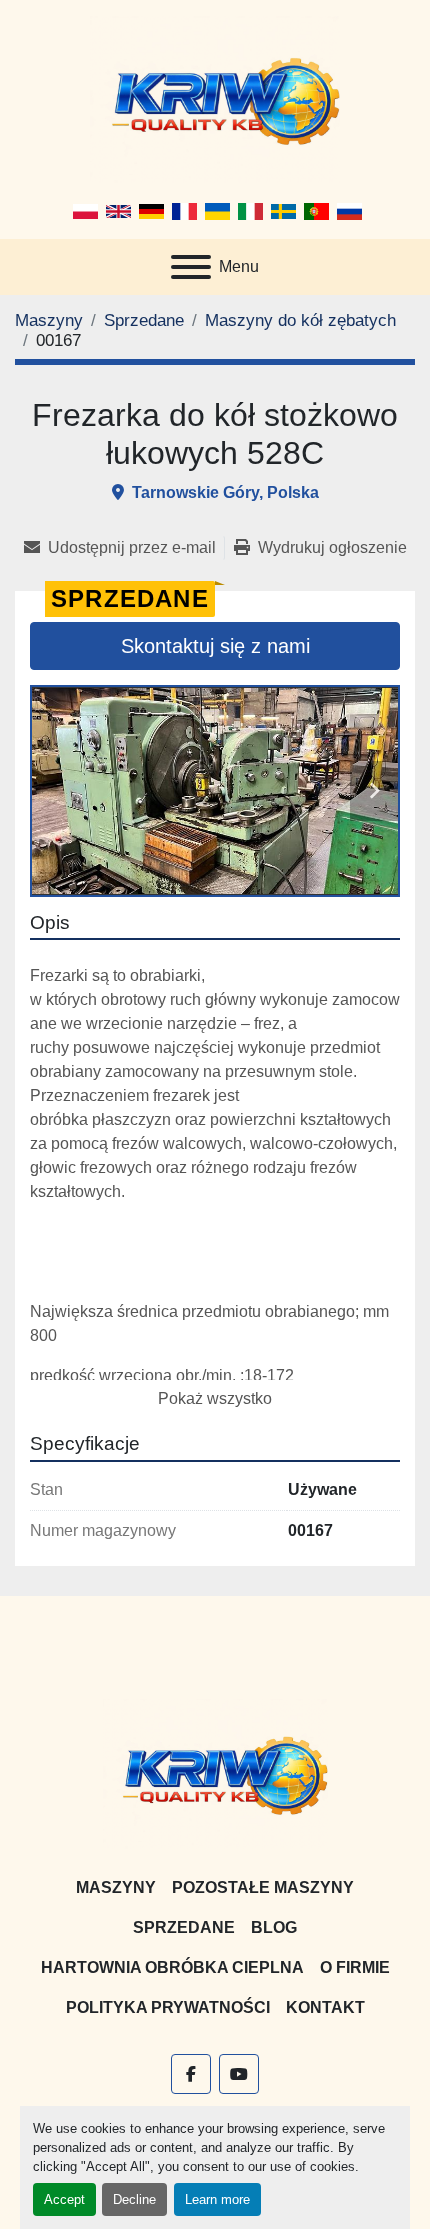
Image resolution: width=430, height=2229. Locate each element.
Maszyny (116, 1887)
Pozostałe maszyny (263, 1887)
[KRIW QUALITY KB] (215, 1772)
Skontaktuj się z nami (215, 646)
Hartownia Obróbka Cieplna (172, 1967)
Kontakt (325, 2007)
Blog (274, 1927)
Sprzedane (184, 1927)
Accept (64, 2199)
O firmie (355, 1967)
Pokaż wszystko (215, 1398)
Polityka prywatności (168, 2007)
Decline (134, 2199)
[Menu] (191, 267)
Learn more (217, 2199)
